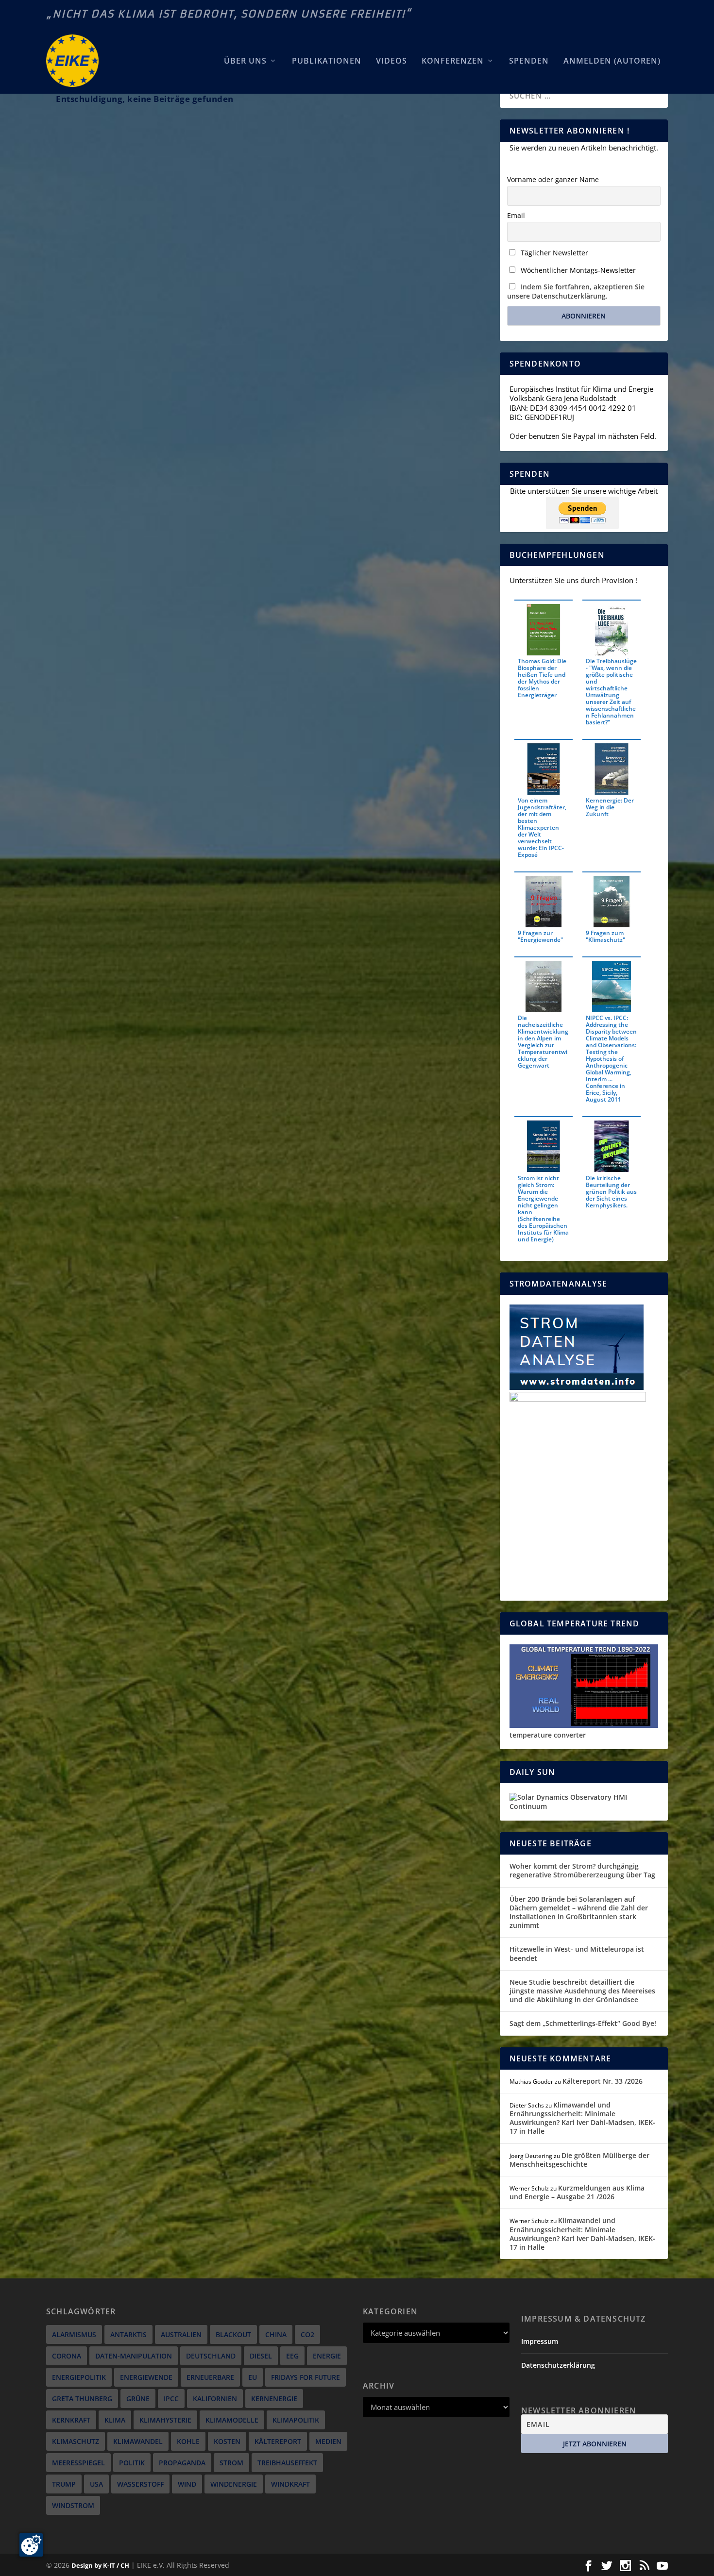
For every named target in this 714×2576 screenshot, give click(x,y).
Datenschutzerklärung (558, 2365)
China (276, 2334)
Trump (64, 2484)
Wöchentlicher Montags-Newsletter (577, 270)
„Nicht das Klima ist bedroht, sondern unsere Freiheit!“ (229, 14)
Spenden (529, 61)
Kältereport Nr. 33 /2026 (603, 2081)
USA (96, 2484)
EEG (292, 2356)
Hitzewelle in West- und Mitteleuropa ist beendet (577, 1953)
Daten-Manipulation (134, 2356)
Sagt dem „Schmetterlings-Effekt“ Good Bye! (583, 2023)
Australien (181, 2334)
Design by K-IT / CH (100, 2565)
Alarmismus (74, 2334)
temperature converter (548, 1735)
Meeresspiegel (78, 2463)
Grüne (138, 2399)
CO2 (307, 2334)
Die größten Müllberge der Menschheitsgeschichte (579, 2160)
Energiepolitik (79, 2377)
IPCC (171, 2399)
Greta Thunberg (82, 2399)
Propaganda (182, 2463)
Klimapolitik (296, 2420)
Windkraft (290, 2484)
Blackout (233, 2334)
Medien (328, 2441)
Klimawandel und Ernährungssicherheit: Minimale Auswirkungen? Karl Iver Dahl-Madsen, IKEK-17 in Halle (582, 2118)
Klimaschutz (76, 2441)
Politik (132, 2463)
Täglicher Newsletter (553, 253)
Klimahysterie (165, 2420)
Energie (327, 2356)
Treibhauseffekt (287, 2463)
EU (253, 2377)
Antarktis (128, 2334)
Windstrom (73, 2505)
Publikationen (327, 61)
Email (516, 215)
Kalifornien (215, 2399)
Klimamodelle (232, 2420)
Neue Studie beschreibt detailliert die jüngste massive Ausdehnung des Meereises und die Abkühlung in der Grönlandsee (582, 1991)
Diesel (261, 2356)
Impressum (540, 2341)
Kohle (188, 2441)
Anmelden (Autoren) (612, 61)
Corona (67, 2356)
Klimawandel (138, 2441)
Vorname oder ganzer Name (553, 179)
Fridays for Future (306, 2377)
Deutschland (211, 2356)
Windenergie (234, 2484)
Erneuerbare (210, 2377)
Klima (115, 2420)
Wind (187, 2484)
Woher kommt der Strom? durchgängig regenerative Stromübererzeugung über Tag (582, 1870)
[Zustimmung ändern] (31, 2545)
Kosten (227, 2441)
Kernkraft (71, 2420)
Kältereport (278, 2441)
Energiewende (146, 2377)
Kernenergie (274, 2399)
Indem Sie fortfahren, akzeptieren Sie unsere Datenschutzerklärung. (576, 291)
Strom (231, 2463)
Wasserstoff (140, 2484)
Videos (391, 61)
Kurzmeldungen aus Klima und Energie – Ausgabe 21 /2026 (577, 2192)
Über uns (245, 61)
